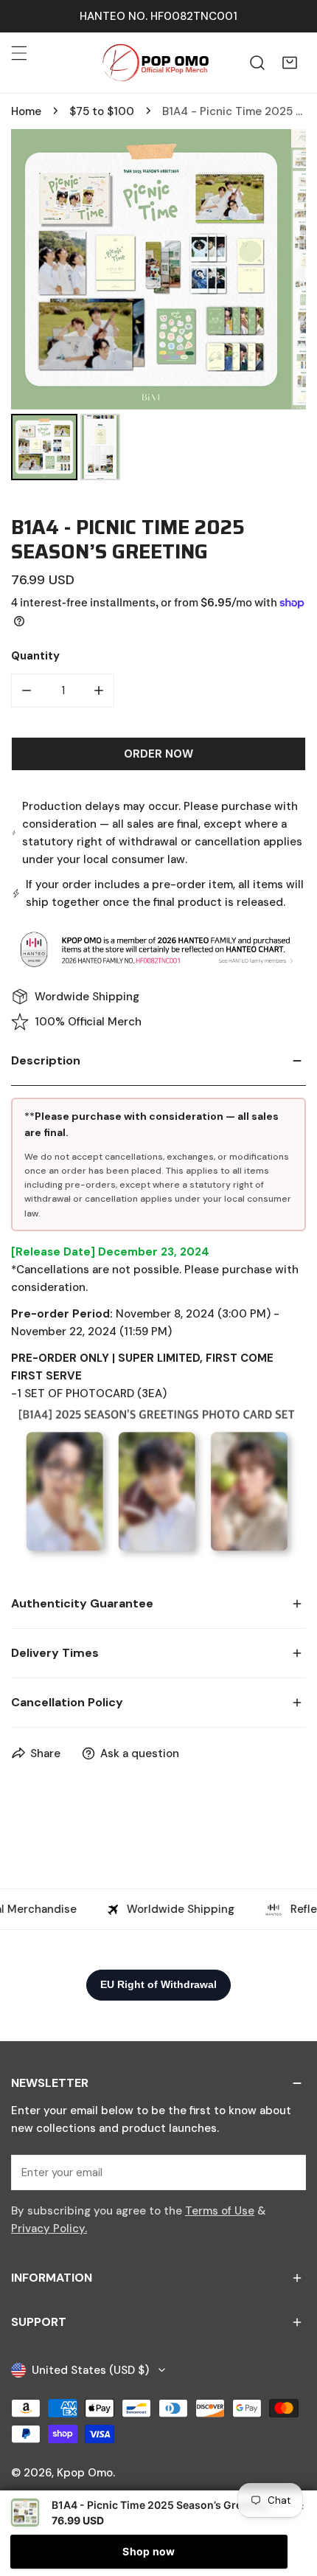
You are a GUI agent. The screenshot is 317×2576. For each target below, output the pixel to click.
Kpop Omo (85, 2473)
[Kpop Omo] (155, 63)
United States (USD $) (90, 2370)
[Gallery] (158, 307)
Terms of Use (220, 2211)
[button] (290, 63)
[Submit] (287, 2172)
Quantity (35, 656)
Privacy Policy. (49, 2229)
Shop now (149, 2551)
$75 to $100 (102, 111)
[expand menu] (19, 53)
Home (26, 111)
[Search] (257, 63)
